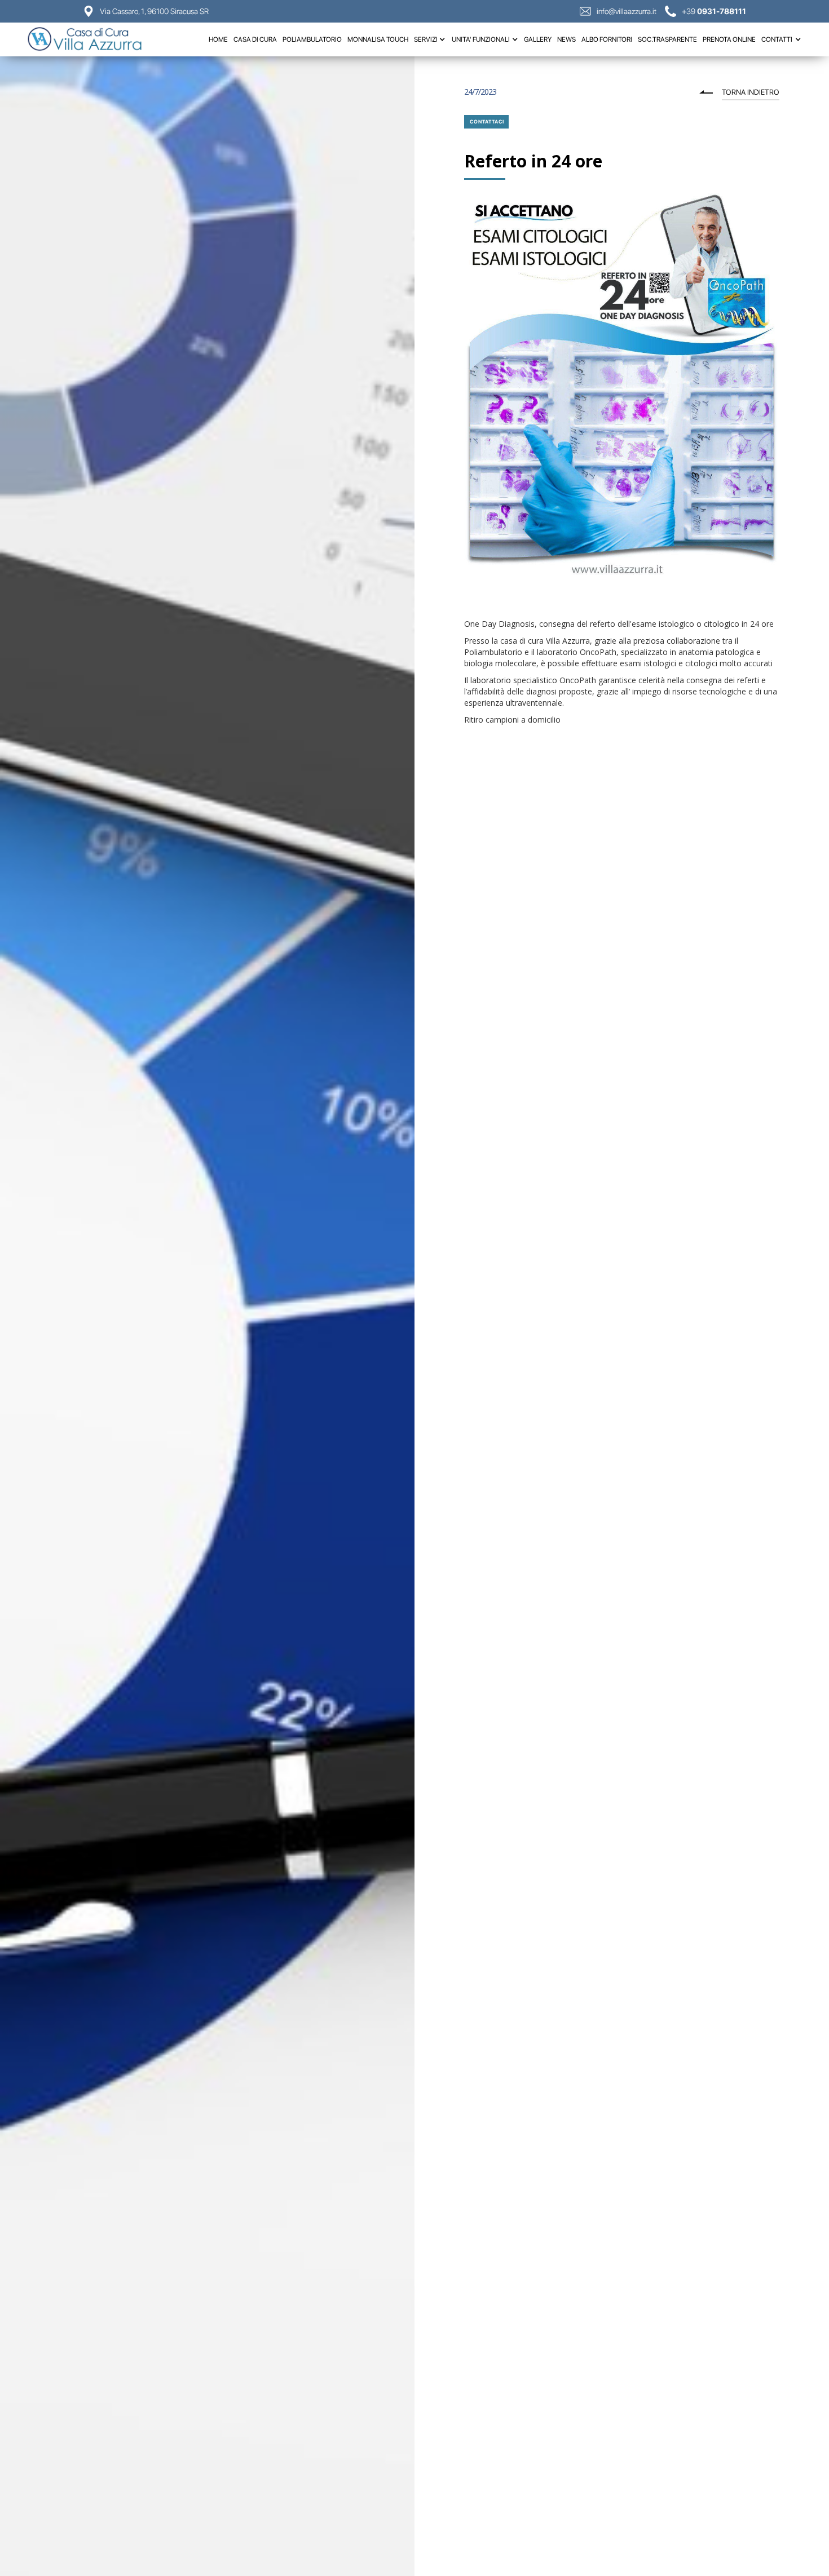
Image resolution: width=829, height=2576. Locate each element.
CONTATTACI (487, 121)
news (566, 39)
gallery (538, 39)
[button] (430, 39)
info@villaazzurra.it (627, 11)
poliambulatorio (312, 39)
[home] (90, 39)
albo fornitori (607, 39)
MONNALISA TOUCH (378, 39)
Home (218, 39)
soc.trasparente (667, 39)
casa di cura (255, 39)
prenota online (729, 39)
